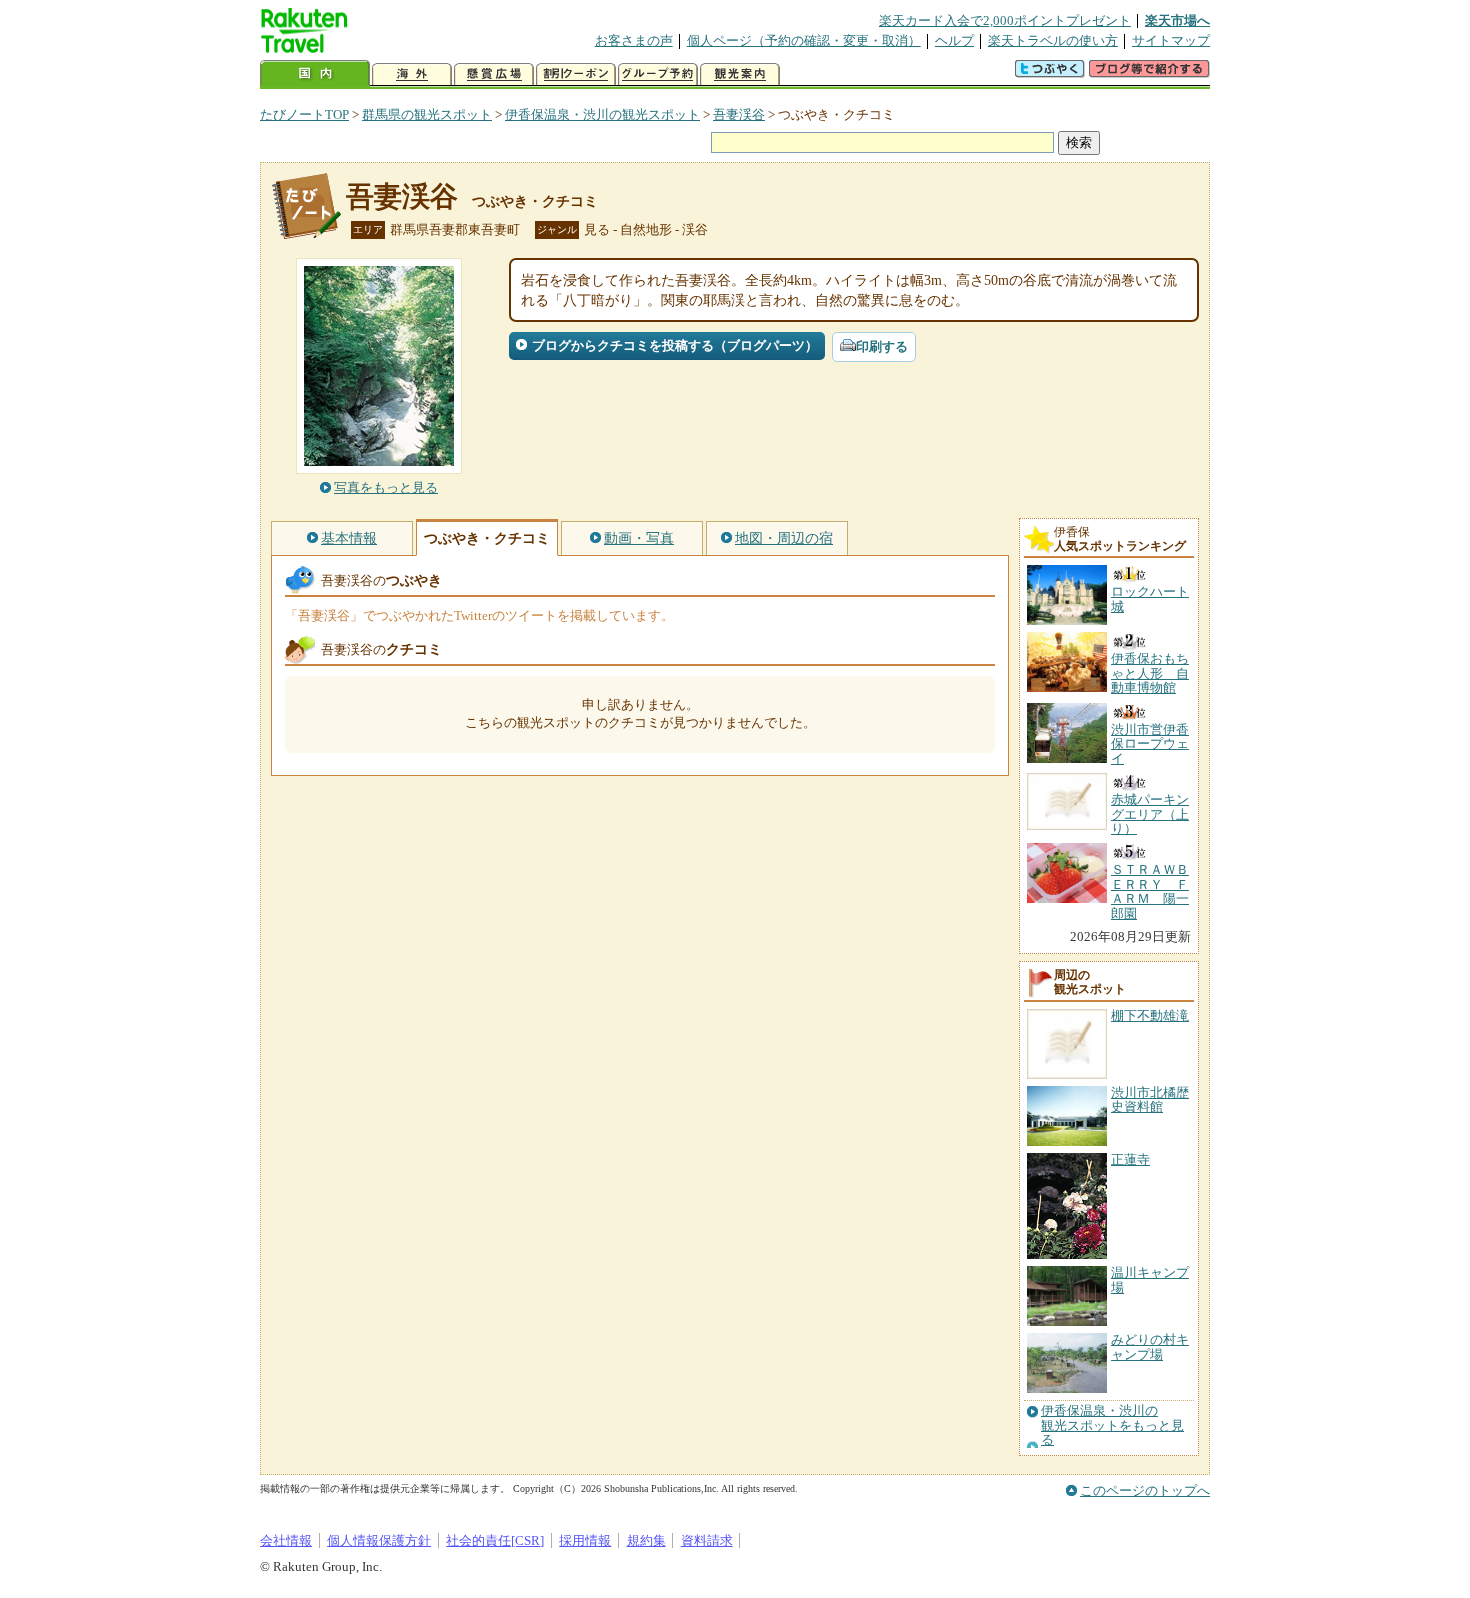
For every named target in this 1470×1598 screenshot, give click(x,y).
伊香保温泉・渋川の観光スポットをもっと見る (1112, 1425)
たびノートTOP (304, 114)
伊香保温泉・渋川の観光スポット (602, 114)
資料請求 (707, 1540)
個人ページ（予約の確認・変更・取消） (804, 40)
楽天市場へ (1177, 20)
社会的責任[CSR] (495, 1540)
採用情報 (585, 1540)
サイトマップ (1171, 40)
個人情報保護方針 (379, 1540)
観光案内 (740, 74)
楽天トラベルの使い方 (1053, 40)
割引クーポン (576, 74)
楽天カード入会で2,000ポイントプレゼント (1005, 20)
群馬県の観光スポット (427, 114)
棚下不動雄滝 (1150, 1015)
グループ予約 (658, 74)
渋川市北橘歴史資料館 (1150, 1099)
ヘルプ (954, 40)
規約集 (646, 1540)
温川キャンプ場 (1150, 1279)
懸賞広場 (494, 74)
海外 (412, 74)
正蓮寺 (1130, 1159)
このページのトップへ (1145, 1490)
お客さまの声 (634, 40)
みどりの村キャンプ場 (1150, 1346)
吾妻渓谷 (739, 114)
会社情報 (286, 1540)
